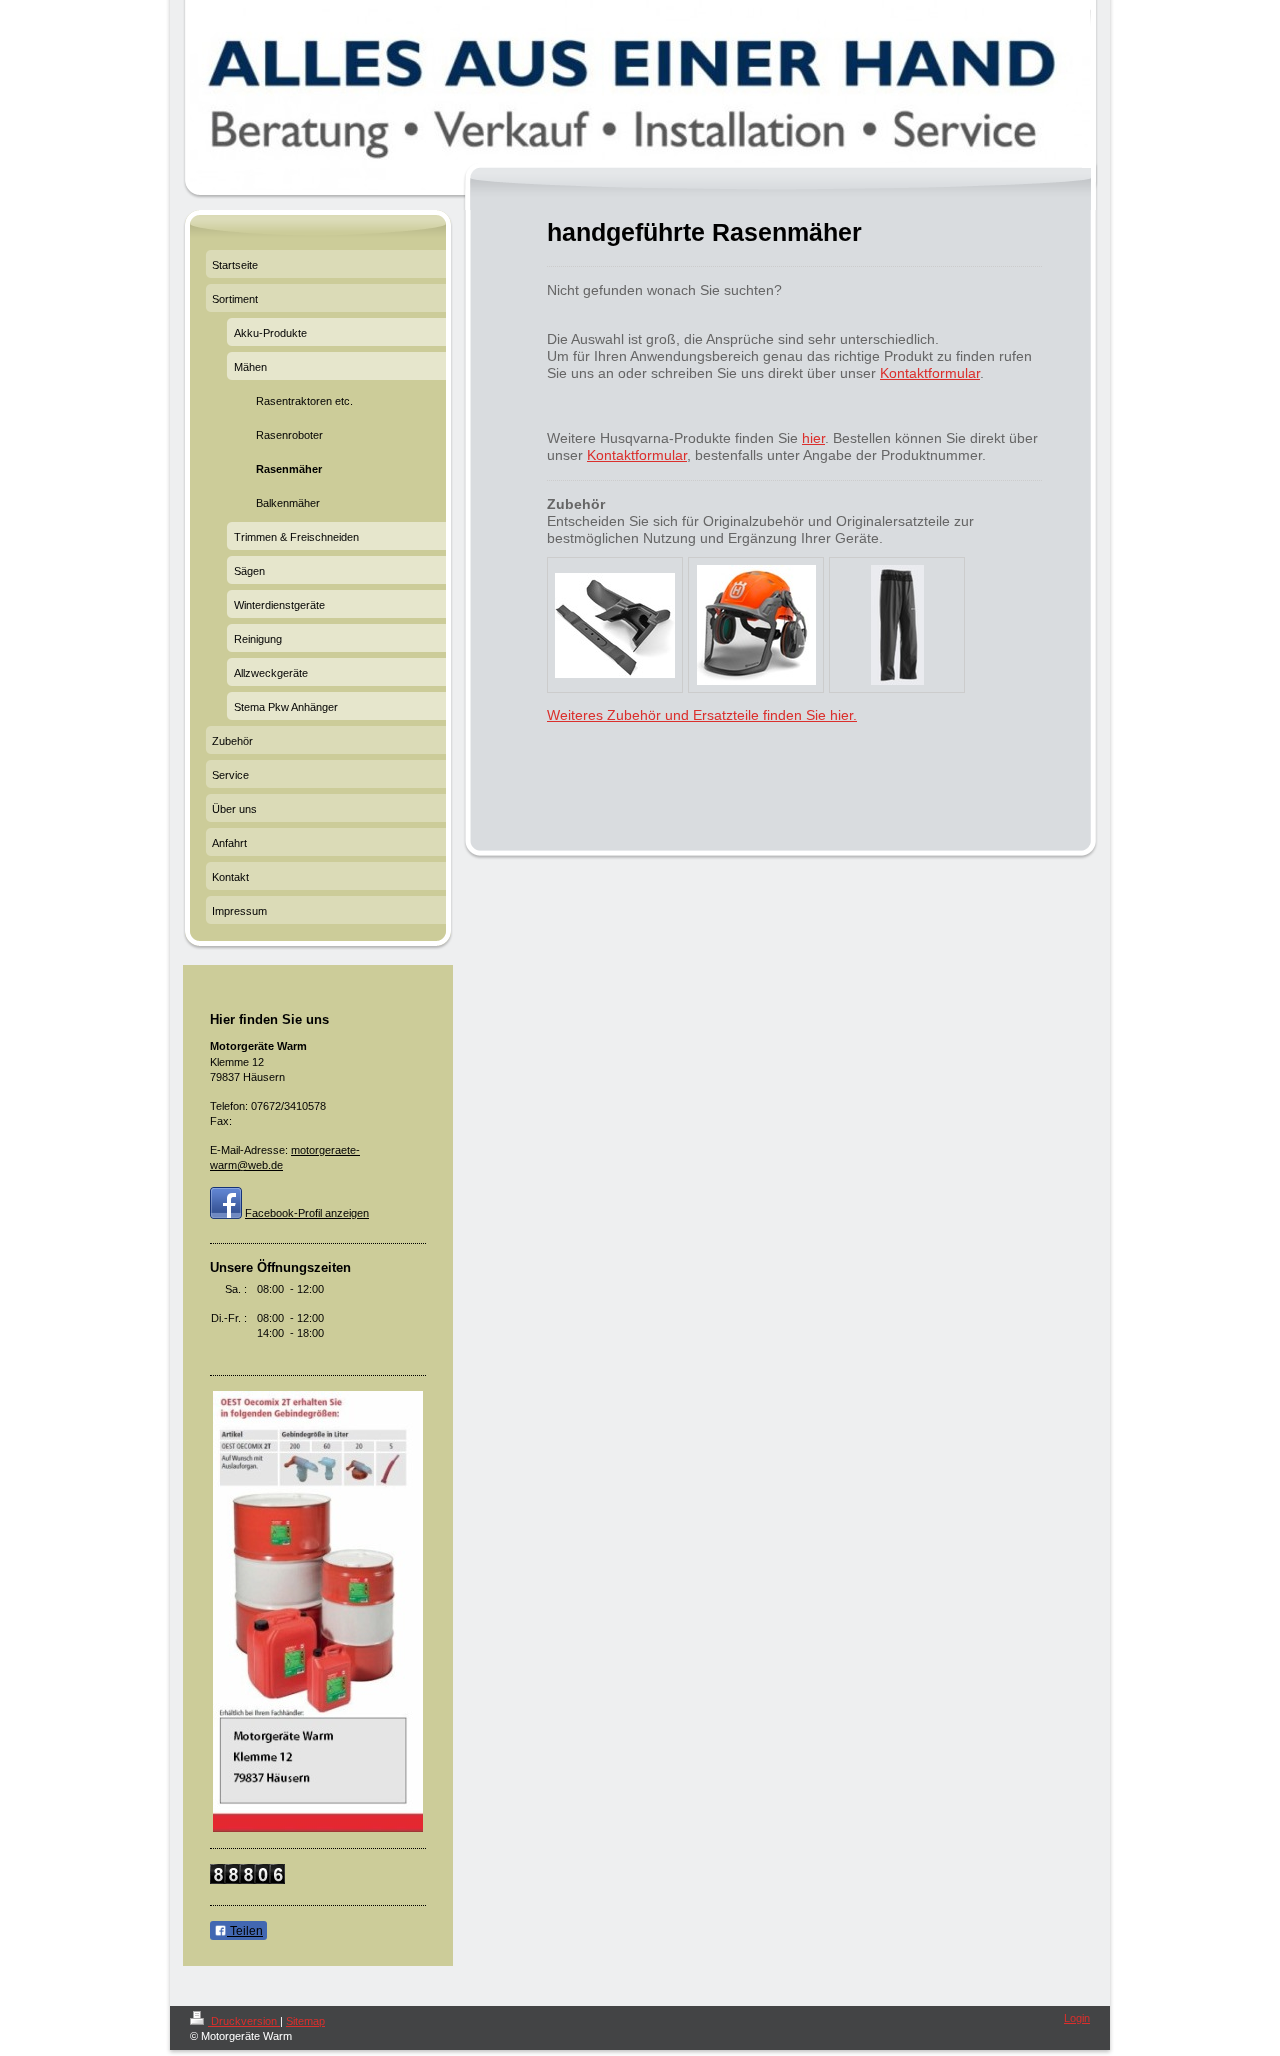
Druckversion (244, 2021)
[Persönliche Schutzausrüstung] (756, 625)
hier (813, 438)
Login (1077, 2018)
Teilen (245, 1931)
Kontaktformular (930, 373)
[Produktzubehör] (615, 625)
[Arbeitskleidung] (897, 625)
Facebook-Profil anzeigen (307, 1213)
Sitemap (305, 2021)
